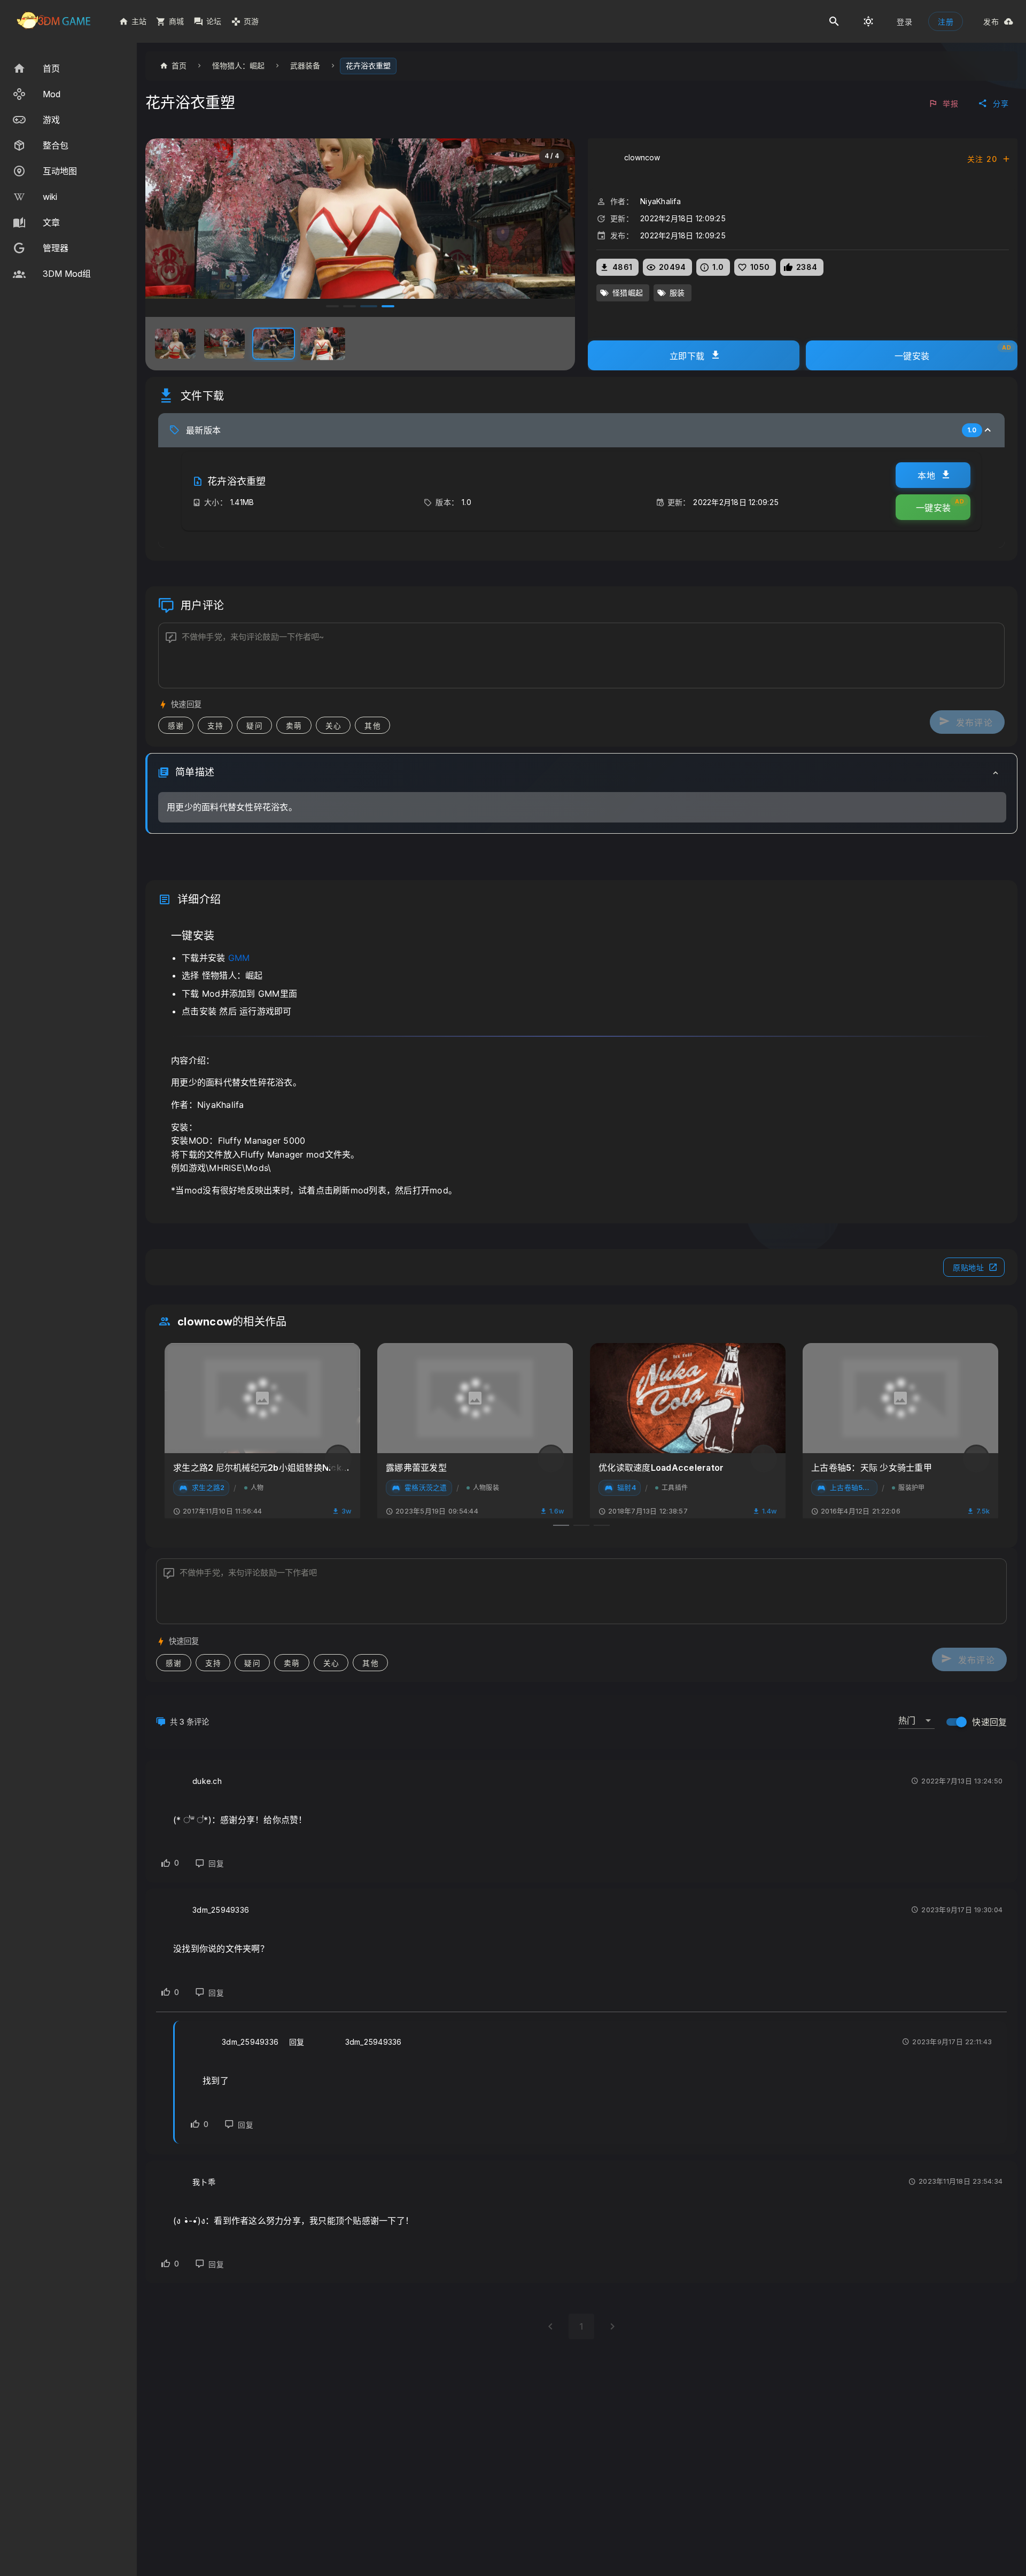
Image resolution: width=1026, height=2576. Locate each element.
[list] (68, 171)
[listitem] (68, 68)
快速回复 (989, 1722)
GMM (239, 958)
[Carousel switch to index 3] (367, 306)
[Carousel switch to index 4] (386, 306)
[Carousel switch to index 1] (332, 306)
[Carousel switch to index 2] (349, 306)
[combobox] (916, 1716)
